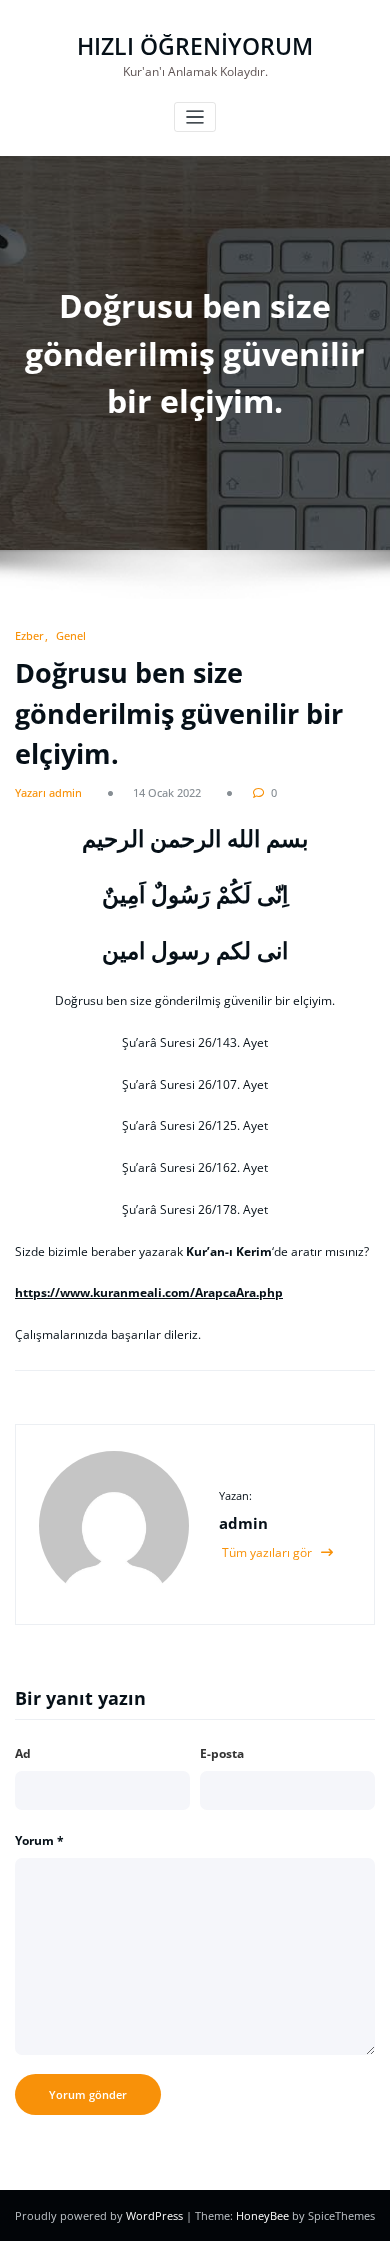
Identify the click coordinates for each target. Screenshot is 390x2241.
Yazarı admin (48, 792)
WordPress (156, 2215)
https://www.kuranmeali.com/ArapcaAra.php (149, 1292)
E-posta (222, 1753)
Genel (71, 635)
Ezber (29, 635)
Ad (23, 1753)
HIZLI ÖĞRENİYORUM (195, 46)
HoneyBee (262, 2215)
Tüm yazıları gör (268, 1552)
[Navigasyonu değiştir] (195, 117)
